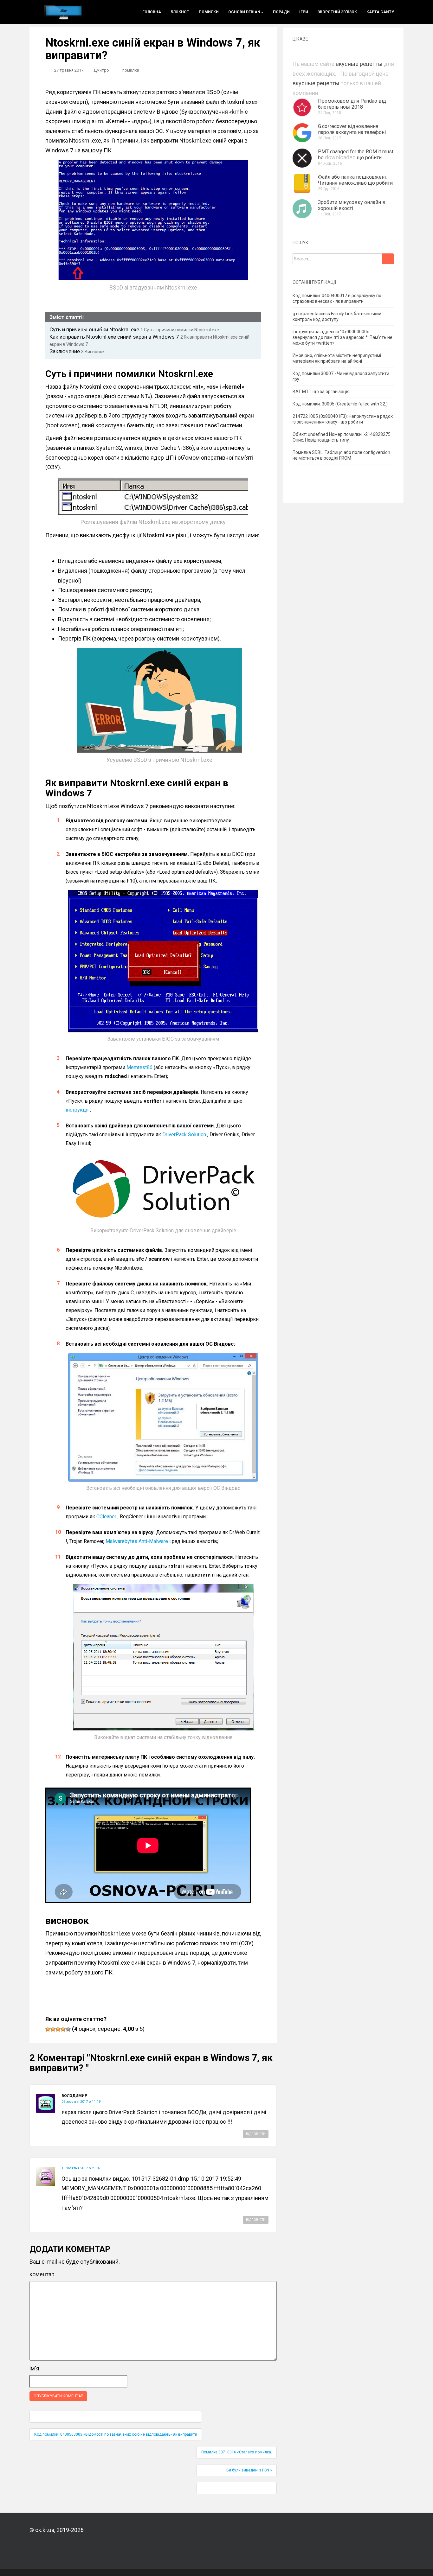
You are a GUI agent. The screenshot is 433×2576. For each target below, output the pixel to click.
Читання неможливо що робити (355, 183)
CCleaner (106, 1517)
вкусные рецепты (359, 64)
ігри (304, 12)
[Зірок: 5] (68, 2029)
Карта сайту (380, 12)
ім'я (34, 2368)
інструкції (77, 1110)
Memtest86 (139, 1067)
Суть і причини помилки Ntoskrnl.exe (180, 330)
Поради (281, 12)
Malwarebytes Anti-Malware (137, 1541)
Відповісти (256, 2134)
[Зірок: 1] (48, 2029)
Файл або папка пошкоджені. (352, 177)
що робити (369, 158)
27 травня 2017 (69, 70)
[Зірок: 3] (58, 2029)
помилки (209, 12)
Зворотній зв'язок (337, 12)
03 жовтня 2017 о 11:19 (81, 2102)
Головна (152, 12)
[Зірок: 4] (63, 2029)
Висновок (93, 352)
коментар (42, 2274)
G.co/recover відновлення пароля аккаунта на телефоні (352, 129)
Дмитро (101, 70)
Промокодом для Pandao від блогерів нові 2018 (352, 104)
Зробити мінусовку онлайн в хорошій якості (352, 205)
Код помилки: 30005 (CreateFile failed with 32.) (340, 404)
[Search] (388, 259)
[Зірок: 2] (53, 2029)
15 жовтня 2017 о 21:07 (81, 2168)
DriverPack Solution (184, 1135)
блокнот (180, 12)
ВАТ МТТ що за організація (321, 392)
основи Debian (244, 12)
